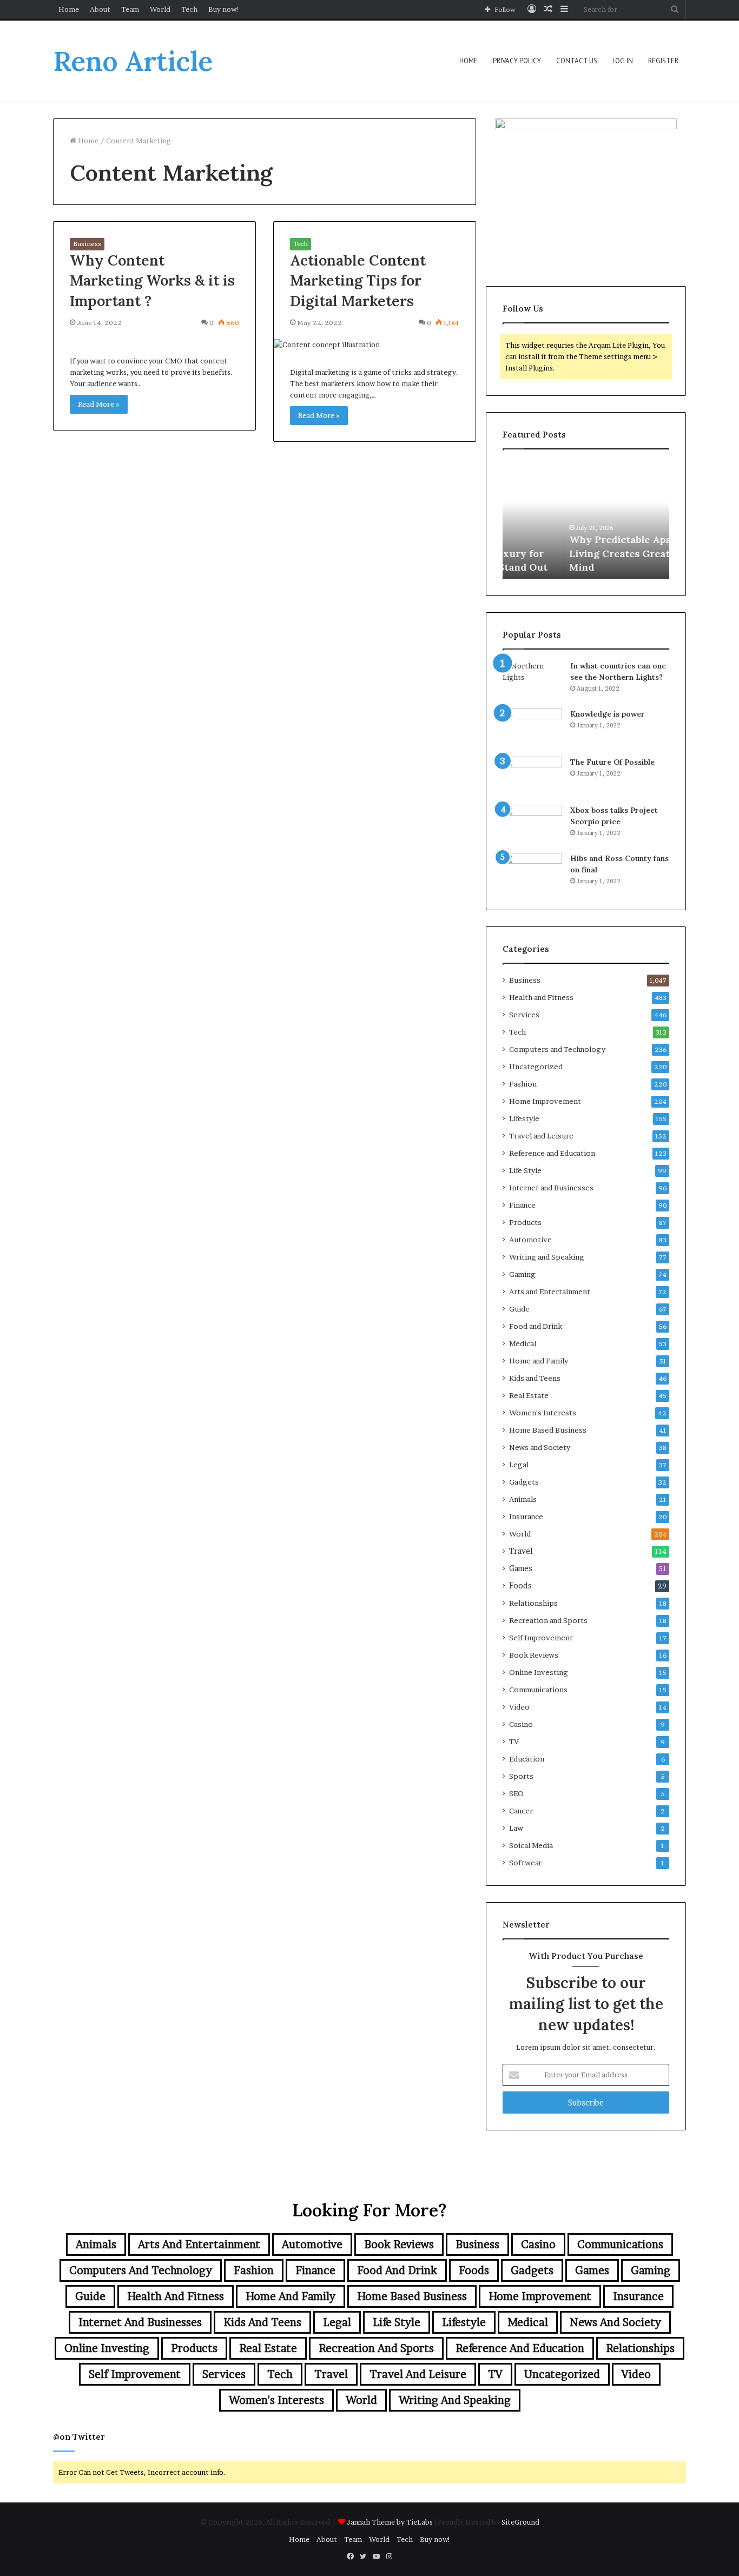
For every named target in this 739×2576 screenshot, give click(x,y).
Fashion (523, 1084)
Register (663, 61)
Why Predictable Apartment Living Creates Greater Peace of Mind (585, 553)
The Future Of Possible (612, 762)
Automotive (530, 1240)
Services (524, 1015)
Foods (520, 1586)
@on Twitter (79, 2437)
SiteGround (520, 2522)
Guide (519, 1309)
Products (525, 1222)
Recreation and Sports (548, 1620)
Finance (522, 1205)
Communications (538, 1690)
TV (514, 1741)
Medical (523, 1343)
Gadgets (524, 1482)
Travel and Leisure (541, 1136)
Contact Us (577, 61)
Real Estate (529, 1395)
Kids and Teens (535, 1378)
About (100, 9)
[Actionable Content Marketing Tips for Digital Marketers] (375, 345)
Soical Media (531, 1845)
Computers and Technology (557, 1049)
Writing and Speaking (547, 1257)
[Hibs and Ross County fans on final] (532, 873)
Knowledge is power (608, 714)
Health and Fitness (541, 997)
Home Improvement (545, 1101)
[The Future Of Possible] (532, 777)
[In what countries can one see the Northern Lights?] (532, 681)
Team (130, 9)
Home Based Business (548, 1430)
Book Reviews (534, 1655)
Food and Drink (536, 1326)
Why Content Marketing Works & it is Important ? (152, 281)
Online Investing (539, 1672)
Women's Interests (543, 1413)
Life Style (525, 1170)
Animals (523, 1499)
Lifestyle (524, 1118)
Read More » (99, 404)
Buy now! (224, 9)
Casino (521, 1724)
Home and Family (539, 1361)
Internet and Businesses (551, 1188)
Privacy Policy (517, 61)
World (160, 9)
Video (519, 1707)
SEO (516, 1793)
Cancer (521, 1811)
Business (87, 244)
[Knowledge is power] (532, 729)
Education (527, 1759)
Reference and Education (552, 1153)
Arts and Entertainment (550, 1292)
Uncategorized (536, 1067)
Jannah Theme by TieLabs (390, 2522)
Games (521, 1568)
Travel (521, 1551)
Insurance (526, 1517)
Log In (623, 61)
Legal (519, 1465)
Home (69, 9)
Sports (521, 1776)
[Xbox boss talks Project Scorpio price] (532, 825)
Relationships (533, 1603)
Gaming (522, 1274)
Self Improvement (541, 1638)
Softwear (525, 1863)
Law (516, 1828)
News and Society (540, 1447)
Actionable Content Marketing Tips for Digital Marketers (358, 281)
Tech (189, 9)
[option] (586, 520)
